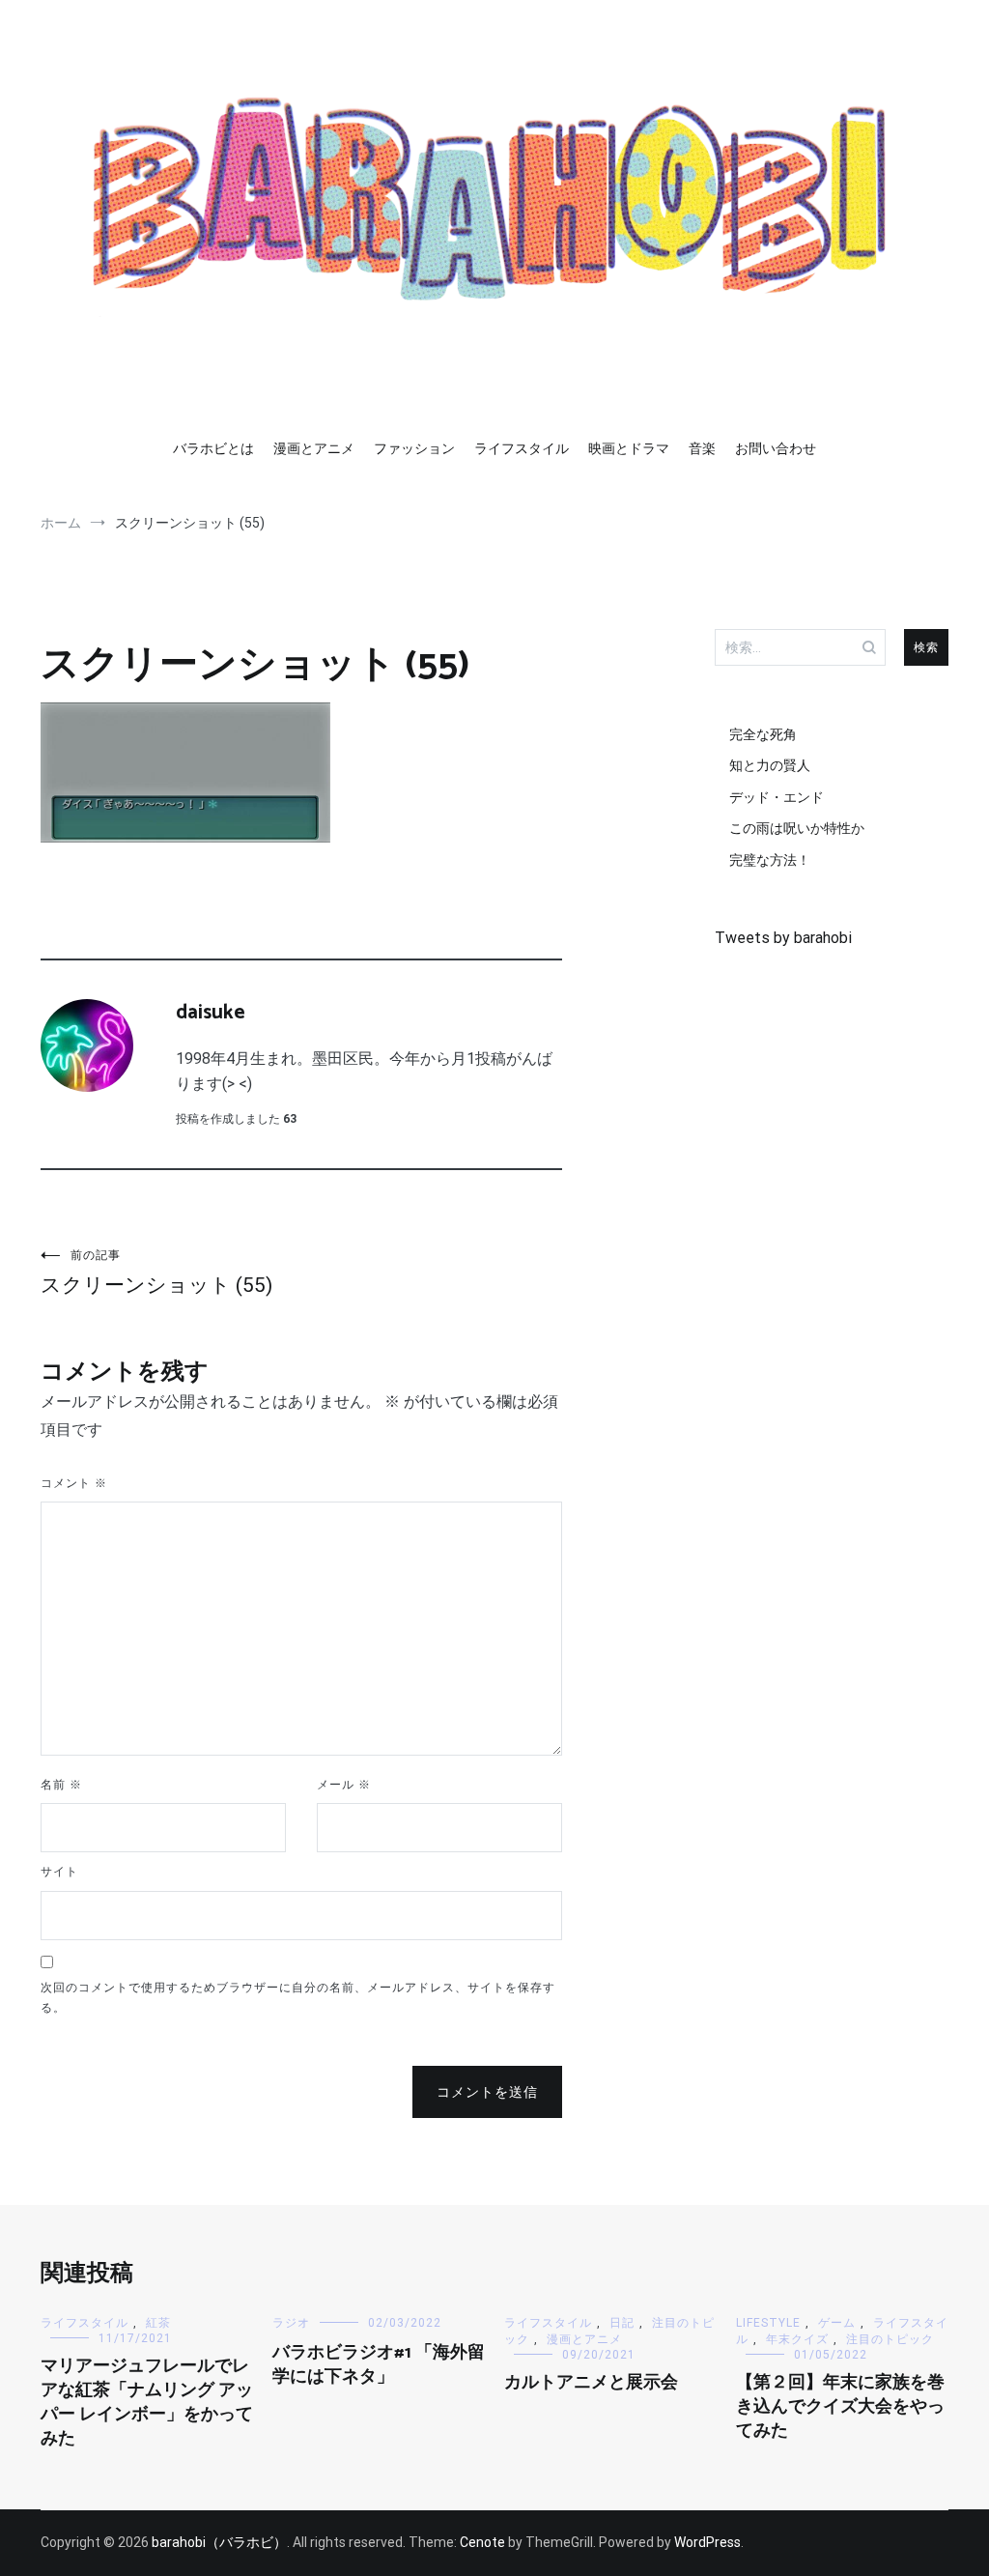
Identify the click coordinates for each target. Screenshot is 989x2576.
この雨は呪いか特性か (797, 828)
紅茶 (158, 2323)
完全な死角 (763, 734)
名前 (61, 1785)
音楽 (702, 448)
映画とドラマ (629, 448)
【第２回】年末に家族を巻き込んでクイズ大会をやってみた (840, 2407)
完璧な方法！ (770, 860)
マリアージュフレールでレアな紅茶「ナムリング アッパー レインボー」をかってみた (147, 2403)
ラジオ (291, 2323)
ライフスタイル (522, 448)
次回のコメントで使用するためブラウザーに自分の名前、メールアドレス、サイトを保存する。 (298, 1998)
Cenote (482, 2542)
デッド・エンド (777, 797)
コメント (74, 1483)
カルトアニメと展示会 (591, 2383)
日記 (622, 2323)
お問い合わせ (776, 448)
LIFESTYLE (768, 2323)
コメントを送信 (487, 2092)
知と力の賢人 (770, 765)
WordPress (707, 2542)
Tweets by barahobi (783, 938)
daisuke (211, 1013)
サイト (59, 1872)
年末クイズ (797, 2339)
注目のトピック (890, 2339)
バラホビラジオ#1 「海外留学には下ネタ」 (379, 2365)
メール (344, 1785)
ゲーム (837, 2323)
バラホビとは (213, 448)
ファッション (414, 448)
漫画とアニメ (314, 448)
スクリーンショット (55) (156, 1273)
